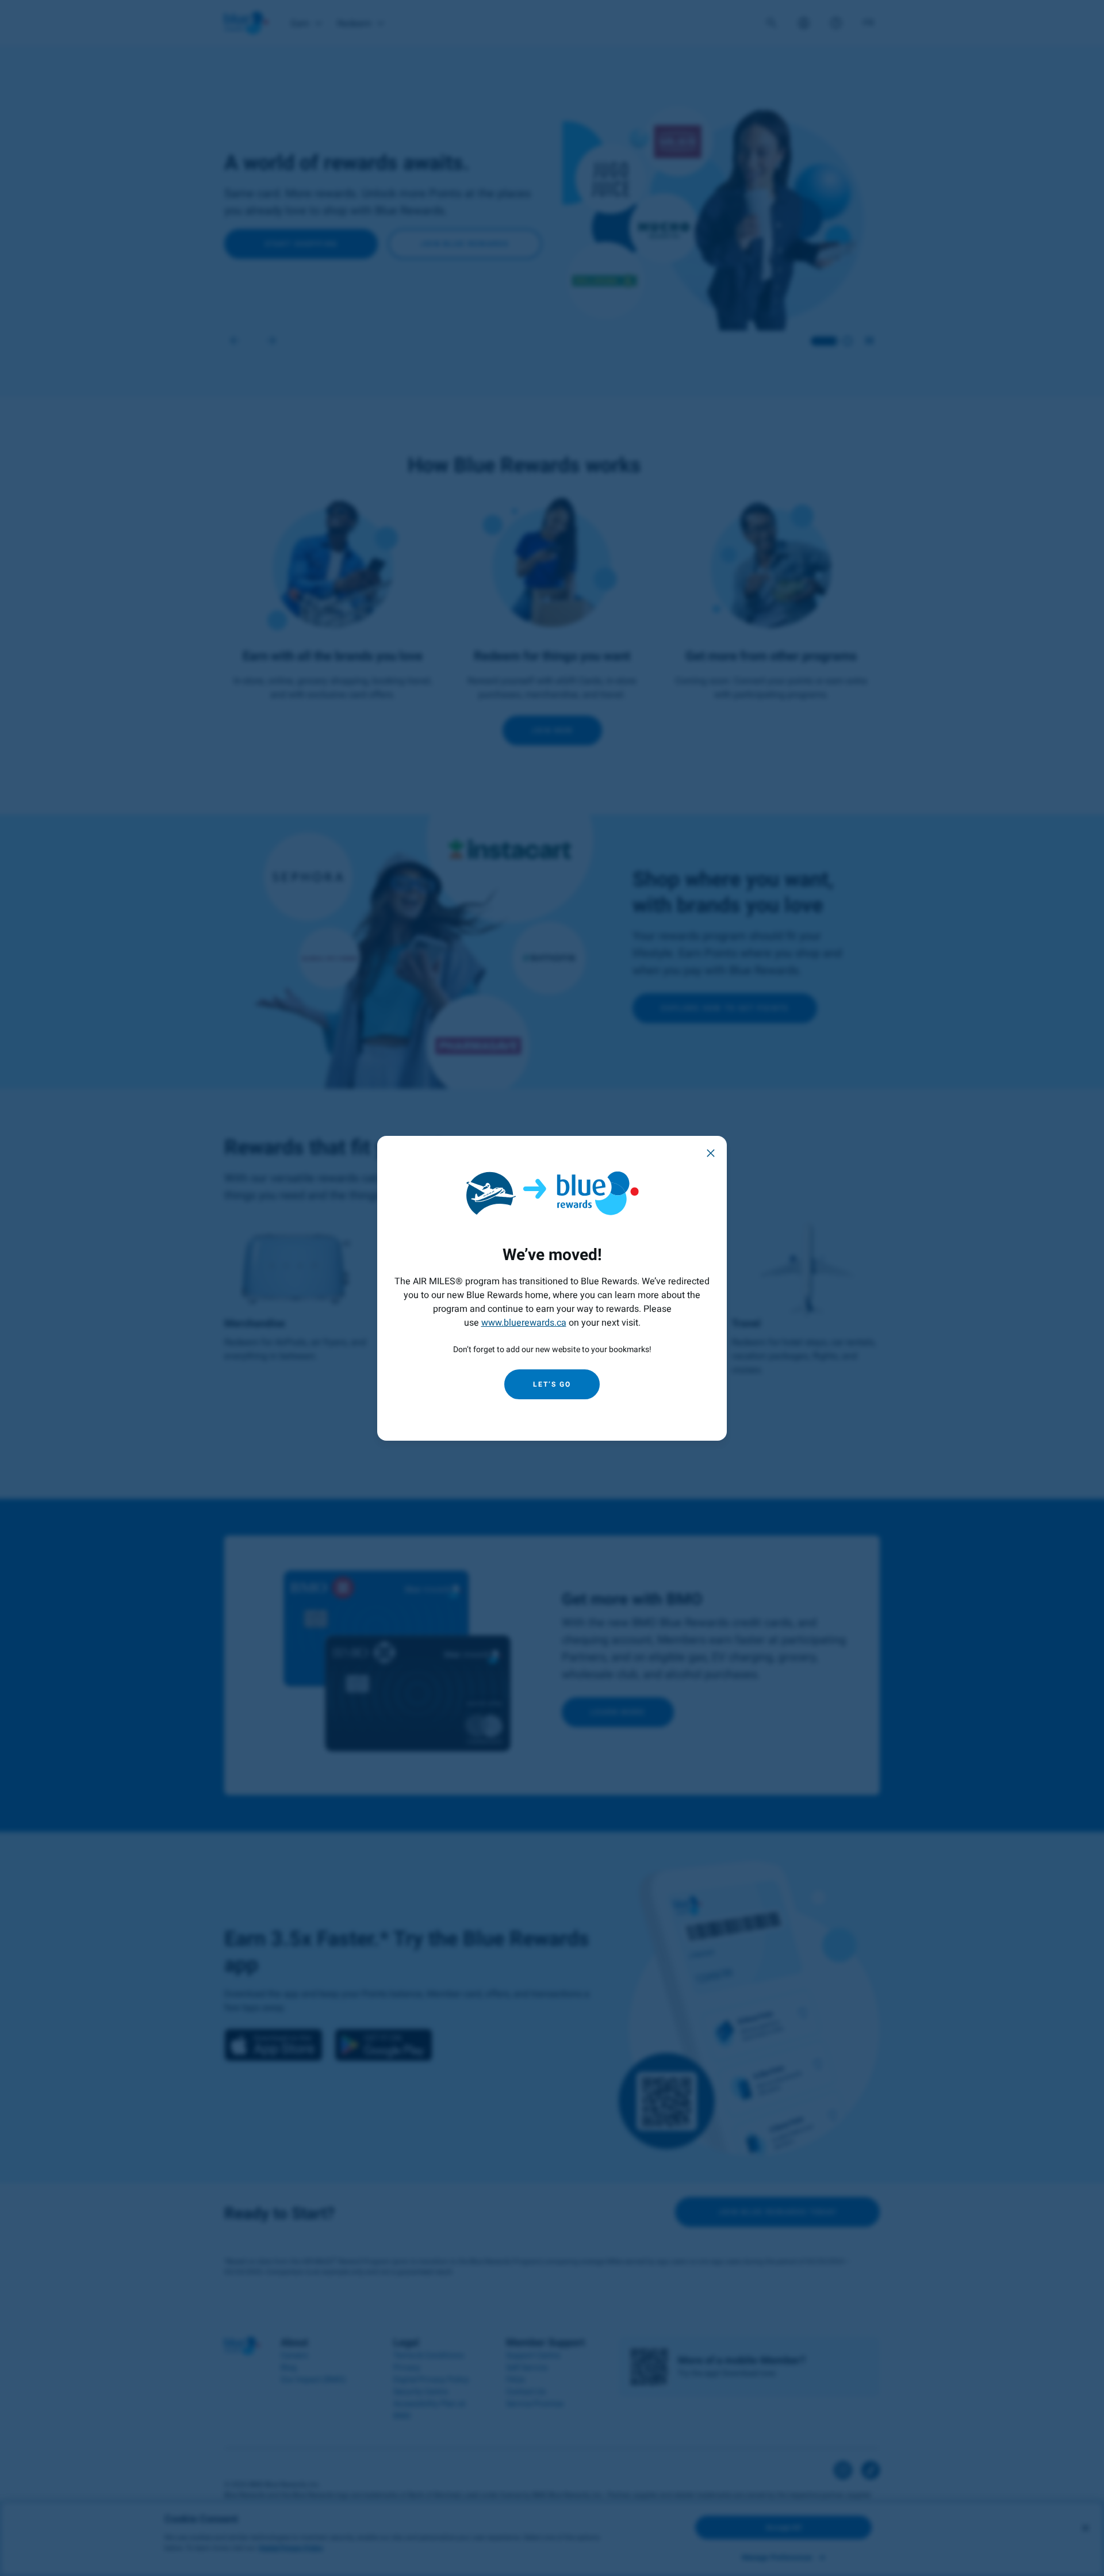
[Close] (711, 1152)
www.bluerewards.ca (524, 1323)
